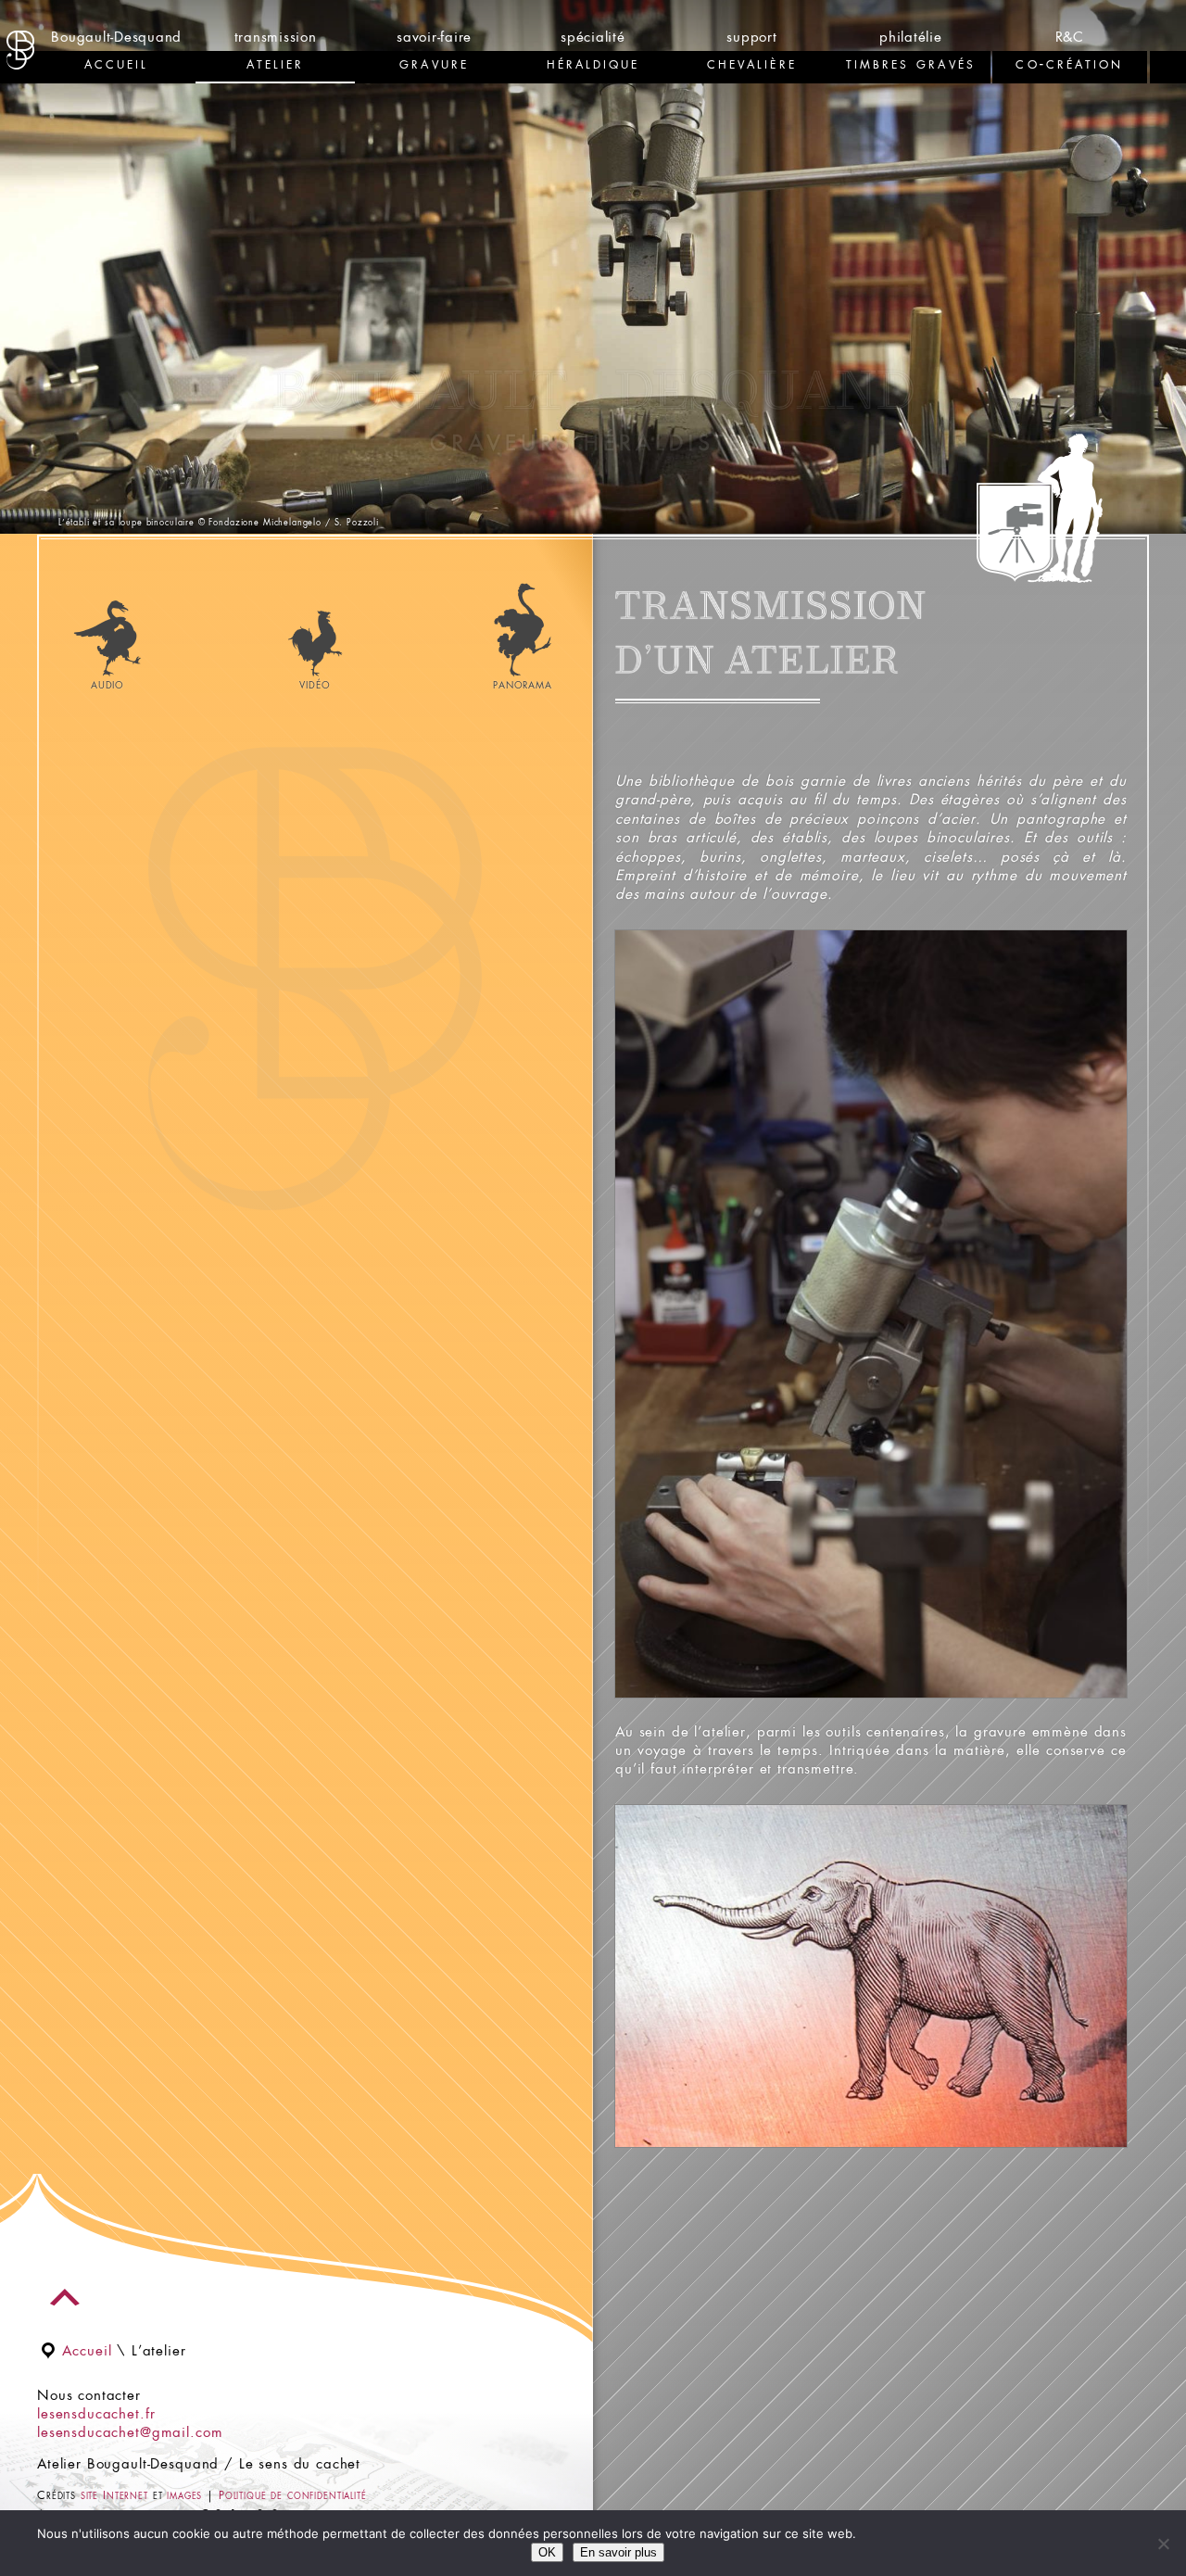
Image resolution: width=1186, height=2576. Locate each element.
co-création (1069, 64)
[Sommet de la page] (65, 2297)
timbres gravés (911, 64)
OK (547, 2552)
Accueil (87, 2352)
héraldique (593, 64)
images (184, 2496)
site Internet (114, 2496)
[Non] (1163, 2544)
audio (107, 685)
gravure (434, 64)
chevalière (752, 64)
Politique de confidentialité (293, 2496)
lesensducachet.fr (96, 2415)
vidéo (315, 685)
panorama (523, 685)
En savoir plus (618, 2552)
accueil (116, 64)
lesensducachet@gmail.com (130, 2433)
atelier (275, 64)
